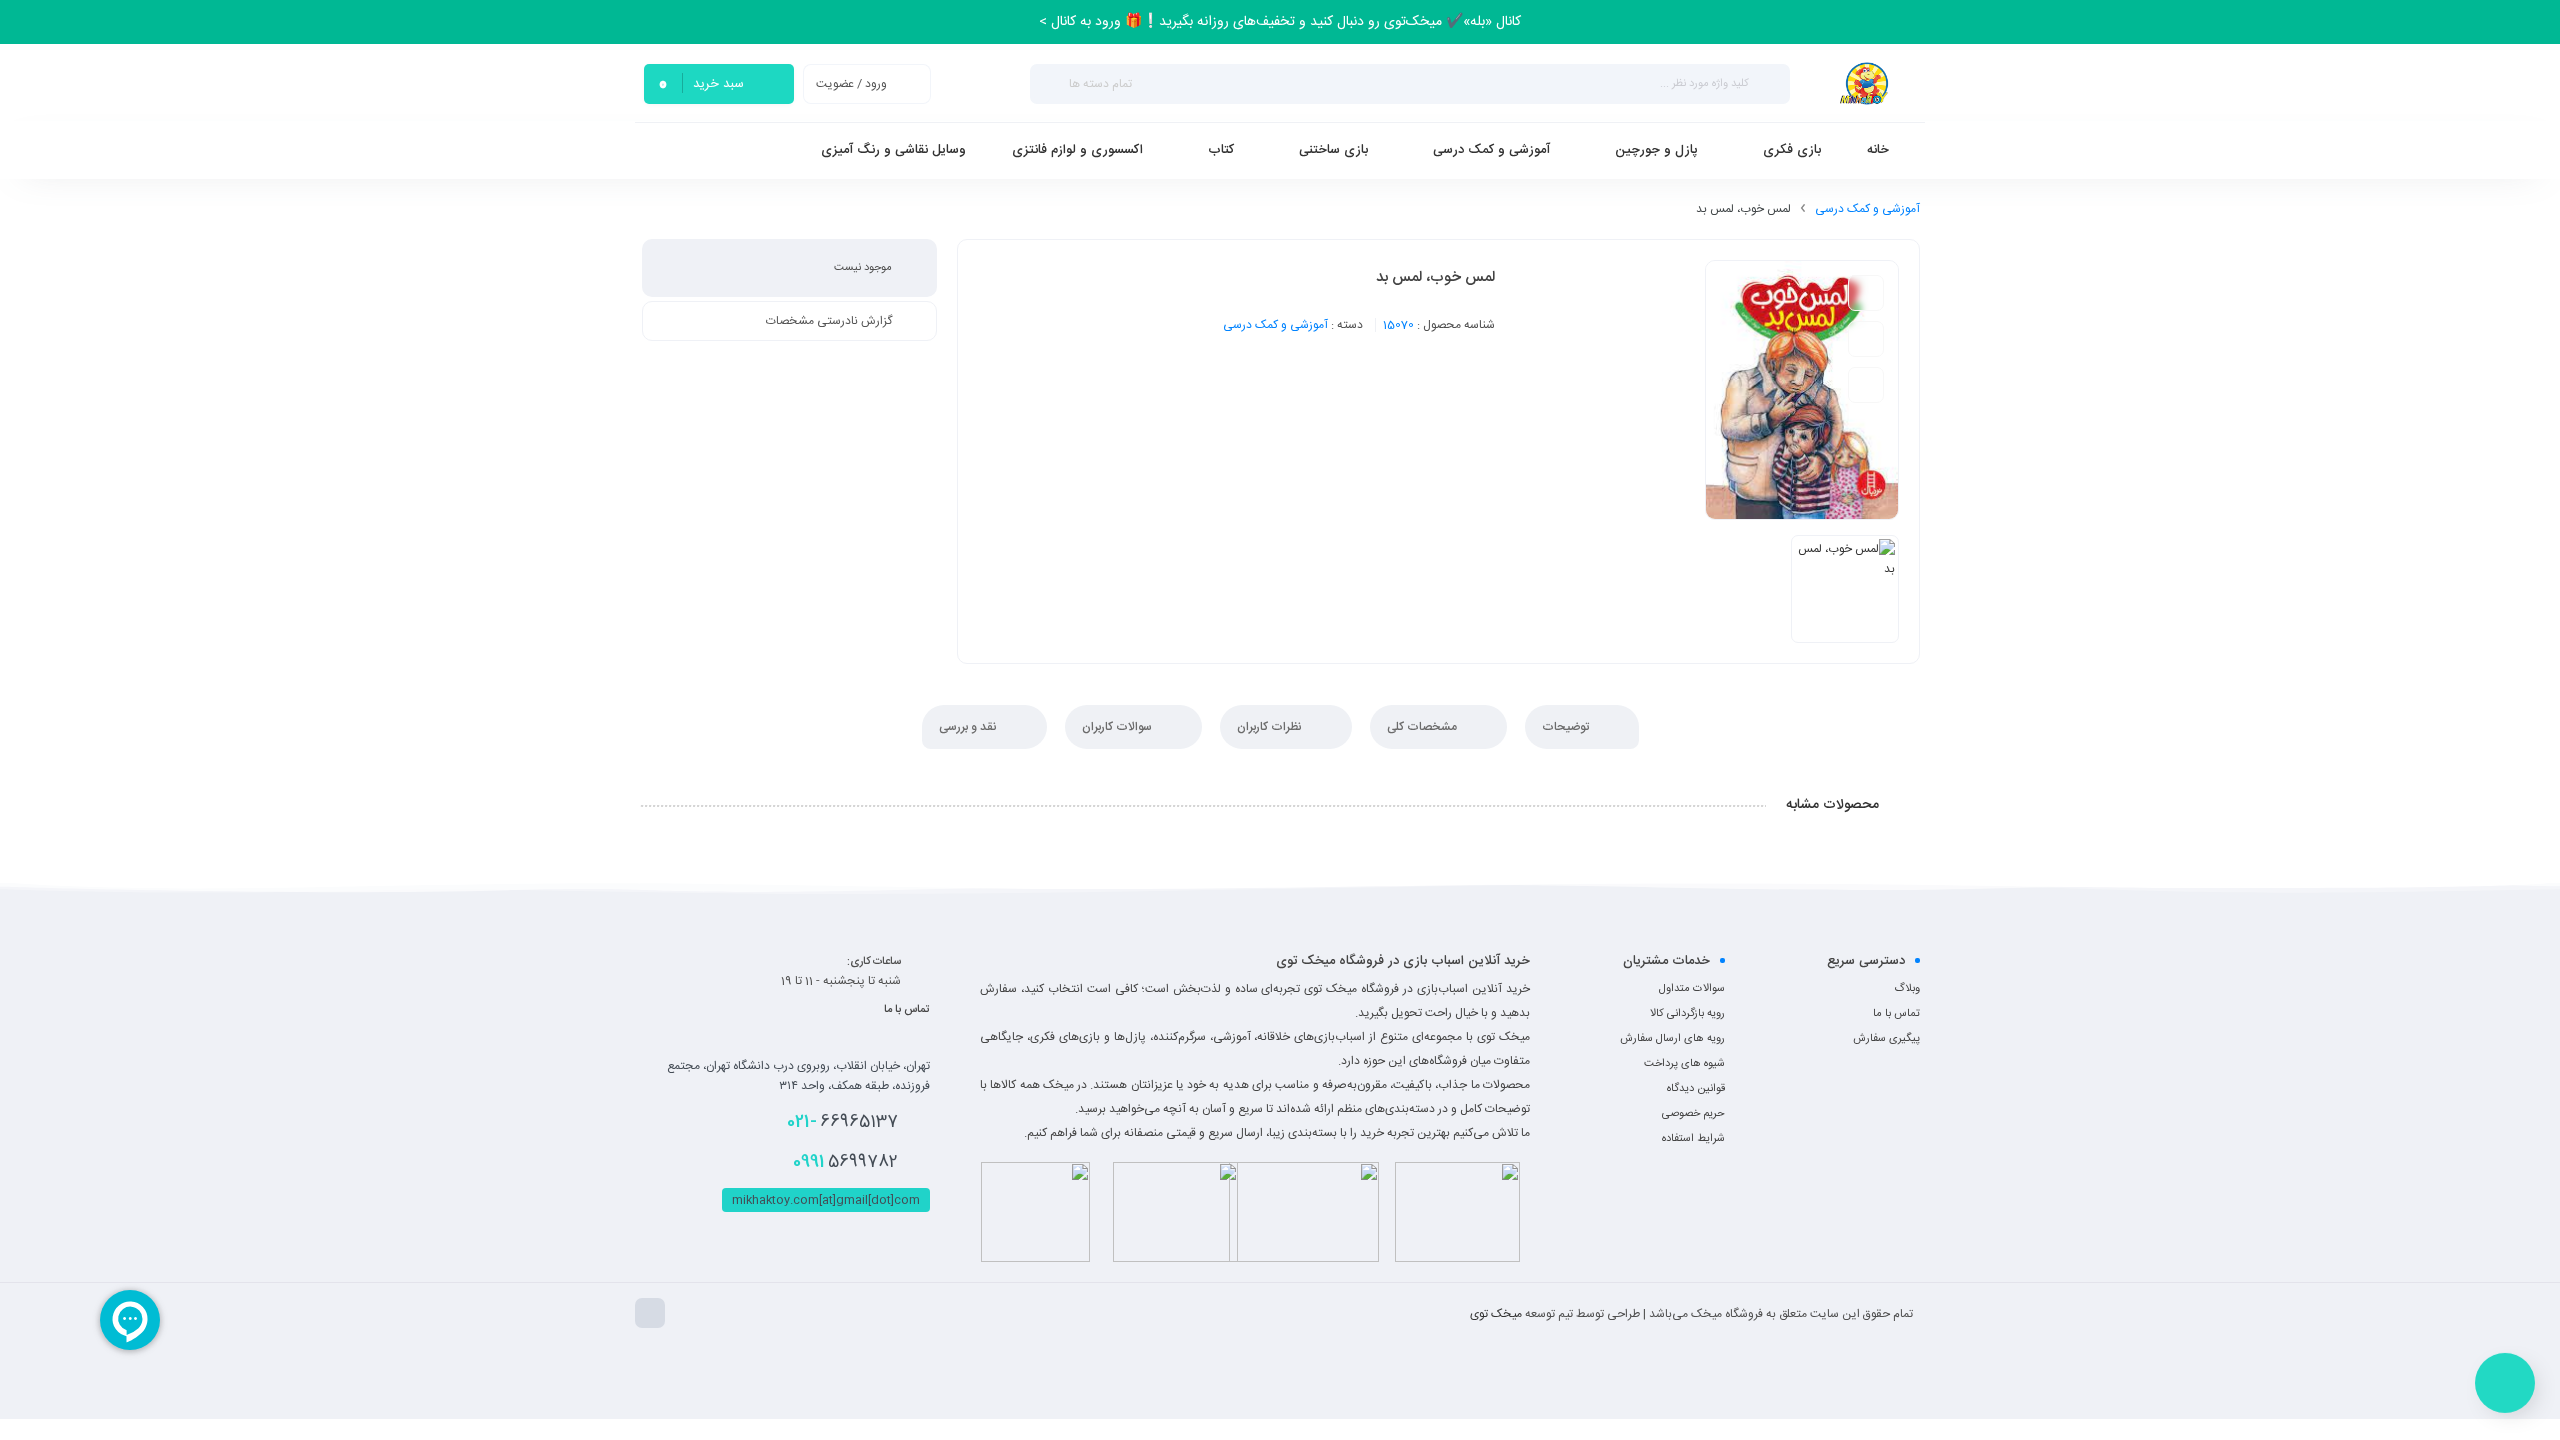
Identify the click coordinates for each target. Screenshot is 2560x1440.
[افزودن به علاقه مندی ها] (1866, 293)
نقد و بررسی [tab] (969, 727)
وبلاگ (1907, 989)
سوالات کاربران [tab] (1118, 727)
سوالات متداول (1692, 989)
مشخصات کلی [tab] (1423, 727)
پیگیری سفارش (1886, 1039)
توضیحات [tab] (1567, 727)
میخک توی (1496, 1314)
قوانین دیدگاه (1696, 1089)
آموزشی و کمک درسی (1867, 209)
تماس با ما (1896, 1014)
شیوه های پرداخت (1684, 1064)
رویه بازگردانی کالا (1687, 1014)
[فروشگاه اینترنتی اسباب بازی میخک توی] (1865, 83)
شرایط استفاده (1693, 1139)
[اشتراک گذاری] (1866, 385)
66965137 (842, 1122)
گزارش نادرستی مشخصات (829, 321)
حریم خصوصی (1693, 1114)
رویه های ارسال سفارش (1672, 1039)
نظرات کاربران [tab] (1271, 727)
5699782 (845, 1162)
